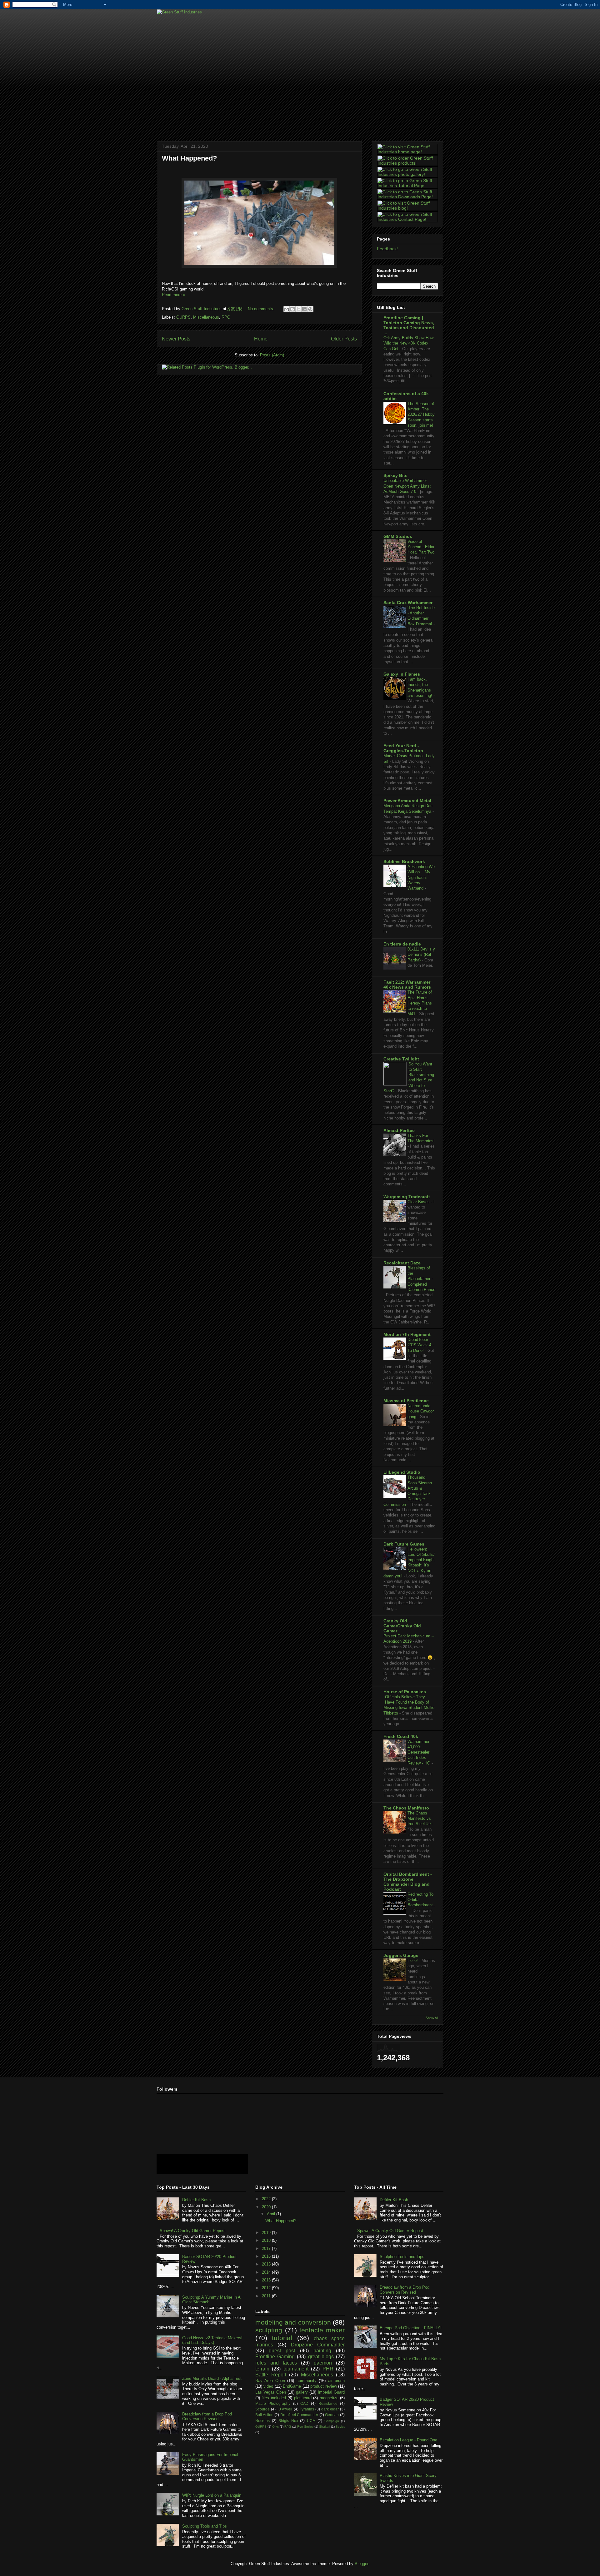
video (268, 2386)
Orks (275, 2427)
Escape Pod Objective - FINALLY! (411, 2328)
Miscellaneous (206, 317)
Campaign (332, 2421)
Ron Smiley (305, 2427)
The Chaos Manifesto (406, 1808)
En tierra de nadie (402, 944)
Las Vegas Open (271, 2392)
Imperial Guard (331, 2392)
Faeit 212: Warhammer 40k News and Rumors (407, 985)
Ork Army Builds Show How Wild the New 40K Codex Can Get (408, 343)
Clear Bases (419, 1202)
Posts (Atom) (272, 355)
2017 (267, 2248)
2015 (267, 2264)
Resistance (328, 2403)
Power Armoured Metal (407, 801)
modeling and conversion (293, 2322)
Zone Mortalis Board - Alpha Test (212, 2378)
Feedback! (387, 249)
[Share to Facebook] (304, 309)
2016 (267, 2256)
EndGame (292, 2386)
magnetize (329, 2398)
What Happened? (189, 158)
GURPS (183, 317)
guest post (282, 2351)
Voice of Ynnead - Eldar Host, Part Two (421, 547)
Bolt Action (264, 2415)
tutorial (282, 2338)
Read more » (173, 295)
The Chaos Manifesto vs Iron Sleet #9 (420, 1819)
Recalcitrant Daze (402, 1263)
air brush (336, 2381)
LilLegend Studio (402, 1472)
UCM (311, 2421)
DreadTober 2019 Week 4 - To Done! (421, 1345)
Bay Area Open (270, 2381)
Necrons (262, 2421)
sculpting (269, 2330)
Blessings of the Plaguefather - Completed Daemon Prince (421, 1279)
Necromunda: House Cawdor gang (421, 1411)
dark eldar (330, 2409)
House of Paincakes (405, 1692)
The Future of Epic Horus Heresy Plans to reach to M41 (420, 1003)
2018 (267, 2240)
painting (322, 2351)
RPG (226, 317)
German (332, 2415)
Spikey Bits (395, 475)
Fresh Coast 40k (401, 1736)
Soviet (340, 2427)
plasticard (303, 2398)
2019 (267, 2233)
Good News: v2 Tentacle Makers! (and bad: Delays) (212, 2340)
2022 (267, 2199)
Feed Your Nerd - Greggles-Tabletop (403, 748)
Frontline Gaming (275, 2357)
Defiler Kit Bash (196, 2200)
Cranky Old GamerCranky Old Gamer (402, 1626)
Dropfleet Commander (299, 2415)
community (307, 2381)
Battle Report (271, 2375)
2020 (267, 2207)
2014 (267, 2272)
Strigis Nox (288, 2421)
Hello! (413, 1961)
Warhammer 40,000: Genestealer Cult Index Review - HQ (420, 1752)
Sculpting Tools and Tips (205, 2526)
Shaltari (325, 2427)
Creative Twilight (401, 1059)
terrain (262, 2369)
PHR (328, 2369)
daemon (323, 2363)
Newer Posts (176, 339)
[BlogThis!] (292, 309)
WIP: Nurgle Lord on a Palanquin (212, 2495)
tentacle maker (322, 2330)
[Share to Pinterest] (310, 309)
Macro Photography (273, 2403)
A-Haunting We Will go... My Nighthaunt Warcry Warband (421, 877)
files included (274, 2398)
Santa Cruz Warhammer (408, 603)
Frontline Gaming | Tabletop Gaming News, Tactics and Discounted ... (409, 325)
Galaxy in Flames (402, 674)
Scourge (262, 2409)
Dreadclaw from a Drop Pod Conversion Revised (207, 2417)
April (272, 2214)
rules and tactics (276, 2363)
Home (261, 339)
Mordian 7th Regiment (407, 1334)
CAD (304, 2403)
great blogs (321, 2357)
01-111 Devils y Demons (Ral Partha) (421, 955)
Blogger (361, 2564)
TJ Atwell (285, 2409)
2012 (267, 2288)
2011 (267, 2296)
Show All (432, 2018)
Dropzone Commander (318, 2345)
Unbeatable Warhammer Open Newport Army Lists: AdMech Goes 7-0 (407, 486)
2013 (267, 2280)
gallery (302, 2392)
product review (323, 2386)
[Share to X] (298, 309)
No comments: (262, 309)
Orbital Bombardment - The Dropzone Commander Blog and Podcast (408, 1882)
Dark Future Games (404, 1544)
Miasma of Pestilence (406, 1401)
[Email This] (287, 309)
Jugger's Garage (401, 1955)
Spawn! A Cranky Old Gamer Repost (193, 2231)
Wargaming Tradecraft (407, 1197)
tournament (296, 2369)
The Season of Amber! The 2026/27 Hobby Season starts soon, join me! (421, 414)
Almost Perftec (399, 1130)
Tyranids (307, 2409)
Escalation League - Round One (408, 2440)
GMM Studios (398, 536)
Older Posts (344, 339)
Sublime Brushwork (404, 861)
